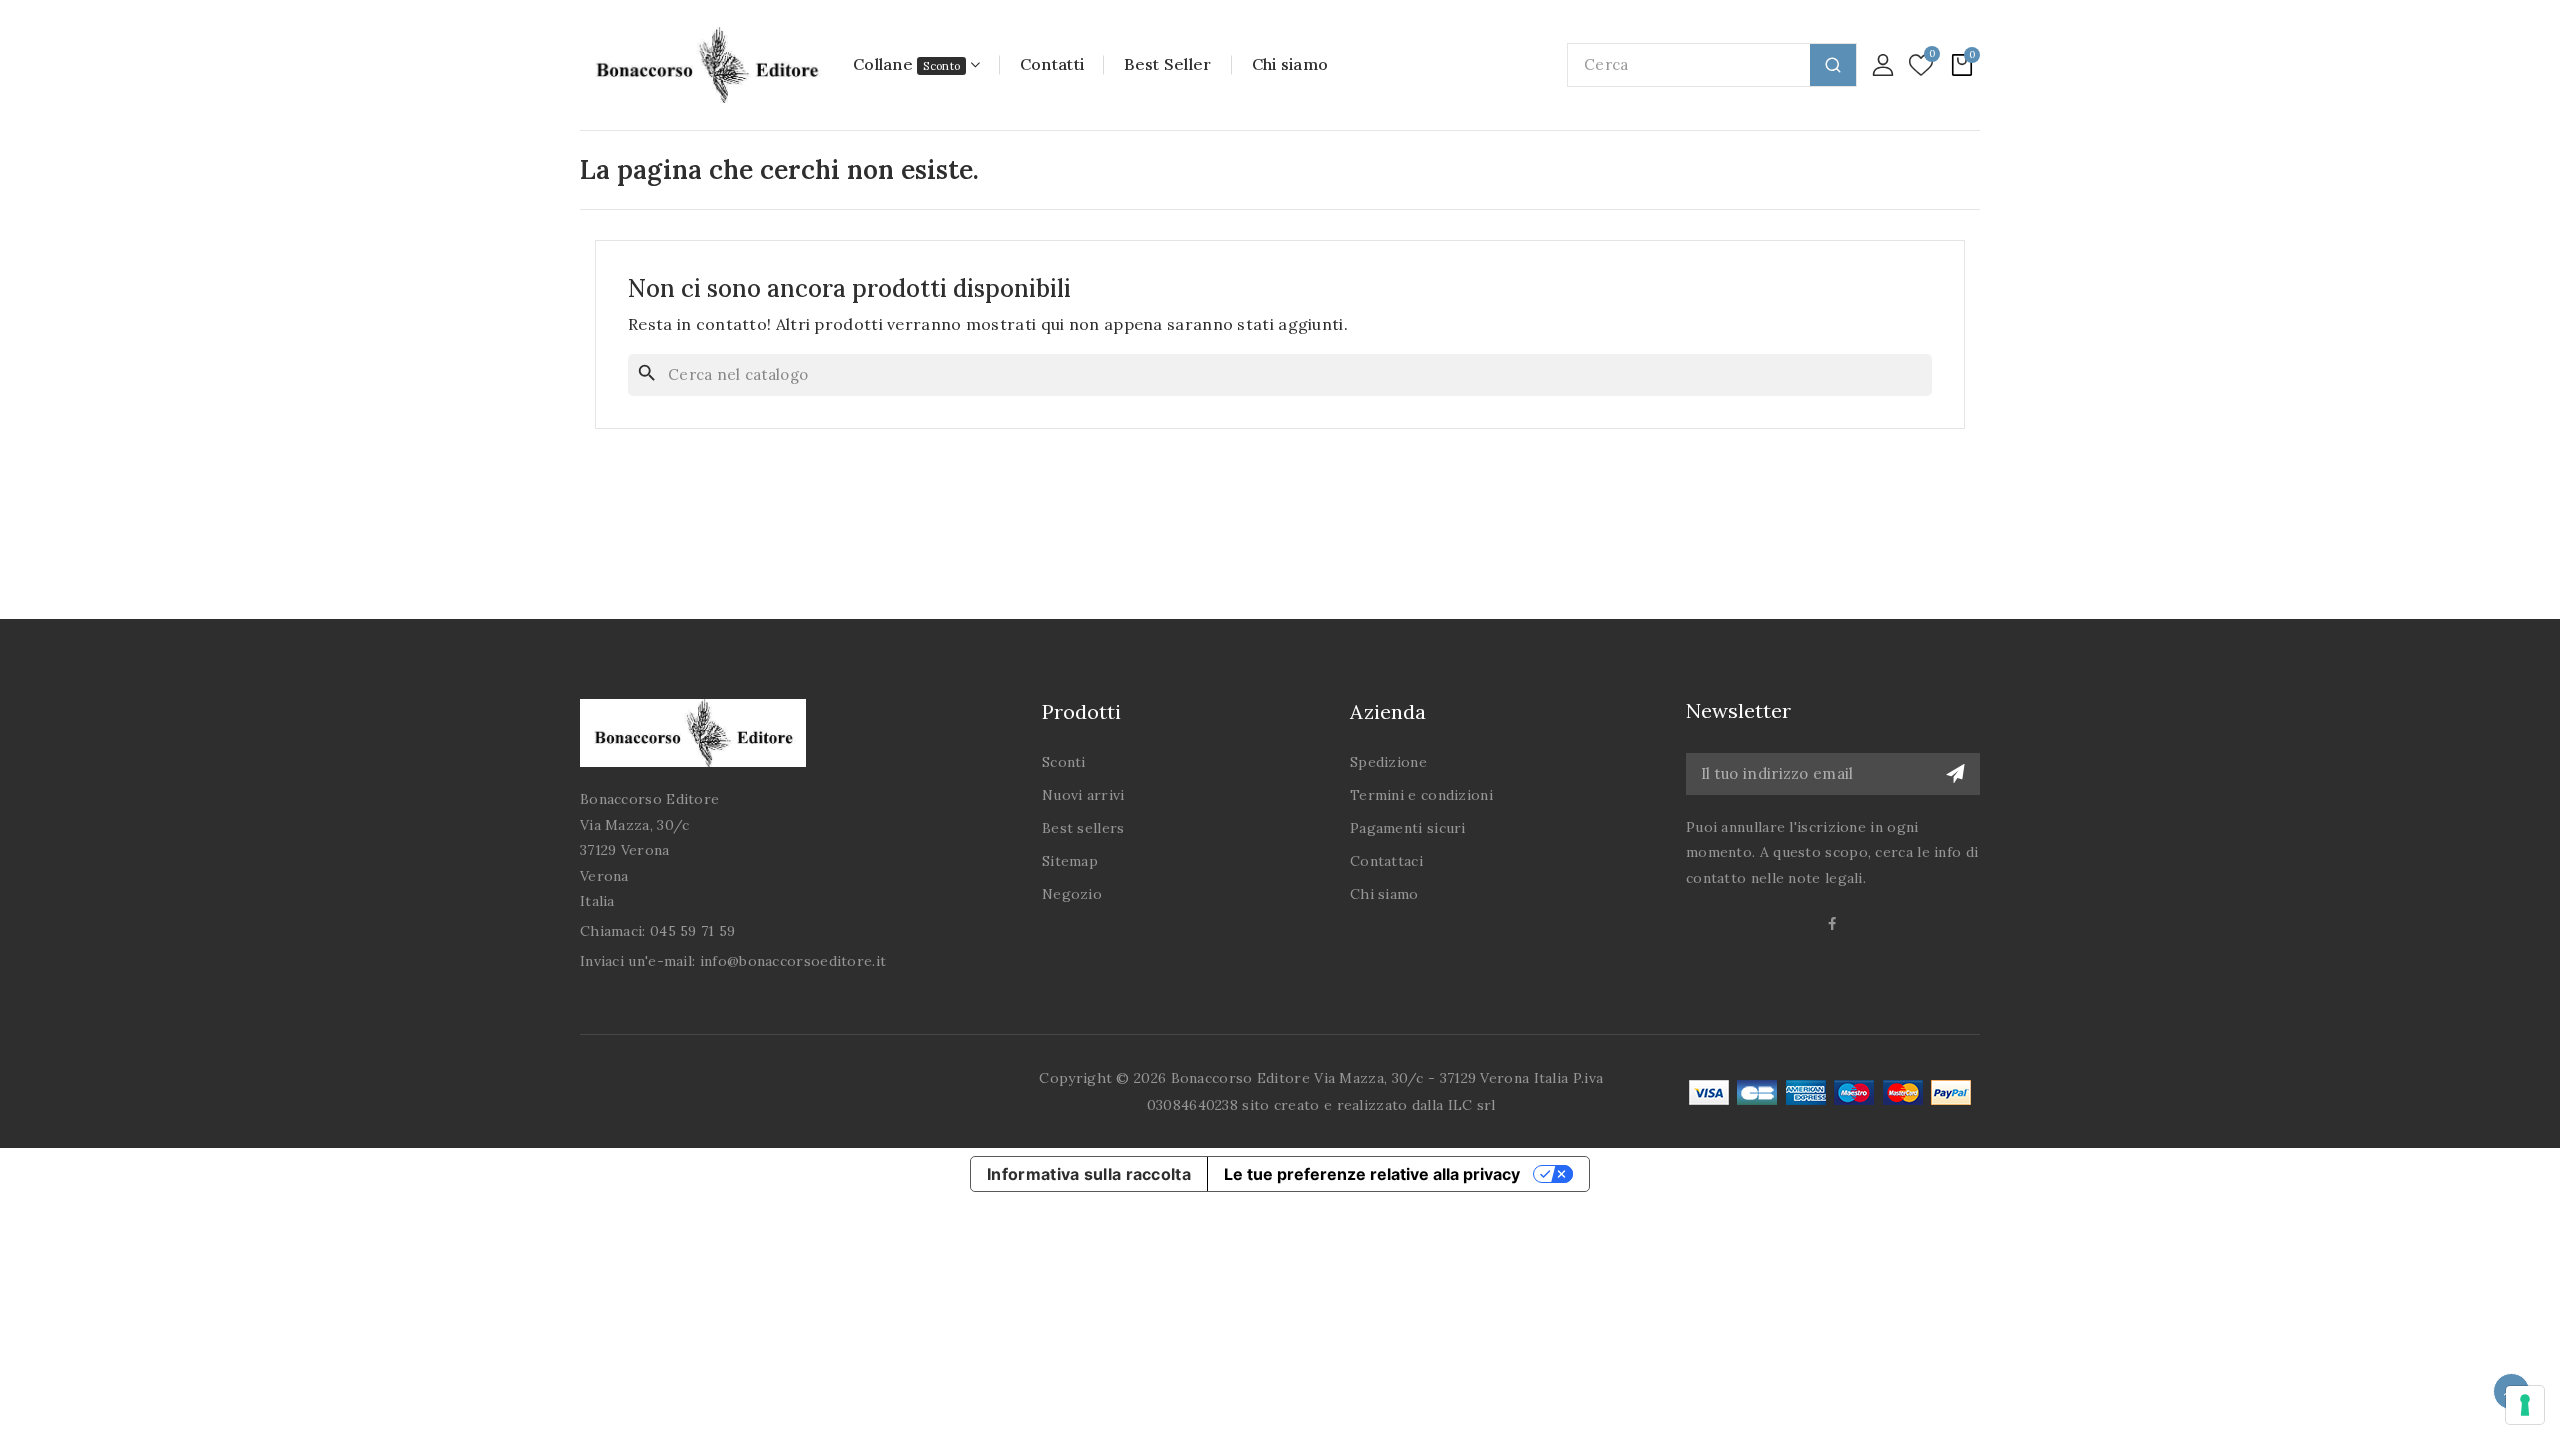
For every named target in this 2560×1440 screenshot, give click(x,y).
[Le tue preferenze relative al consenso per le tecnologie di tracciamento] (2525, 1405)
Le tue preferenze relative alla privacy (1372, 1174)
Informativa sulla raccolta (1089, 1174)
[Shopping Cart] (1962, 65)
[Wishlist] (1921, 66)
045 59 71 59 (693, 931)
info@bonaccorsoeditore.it (793, 961)
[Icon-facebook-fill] (1833, 923)
